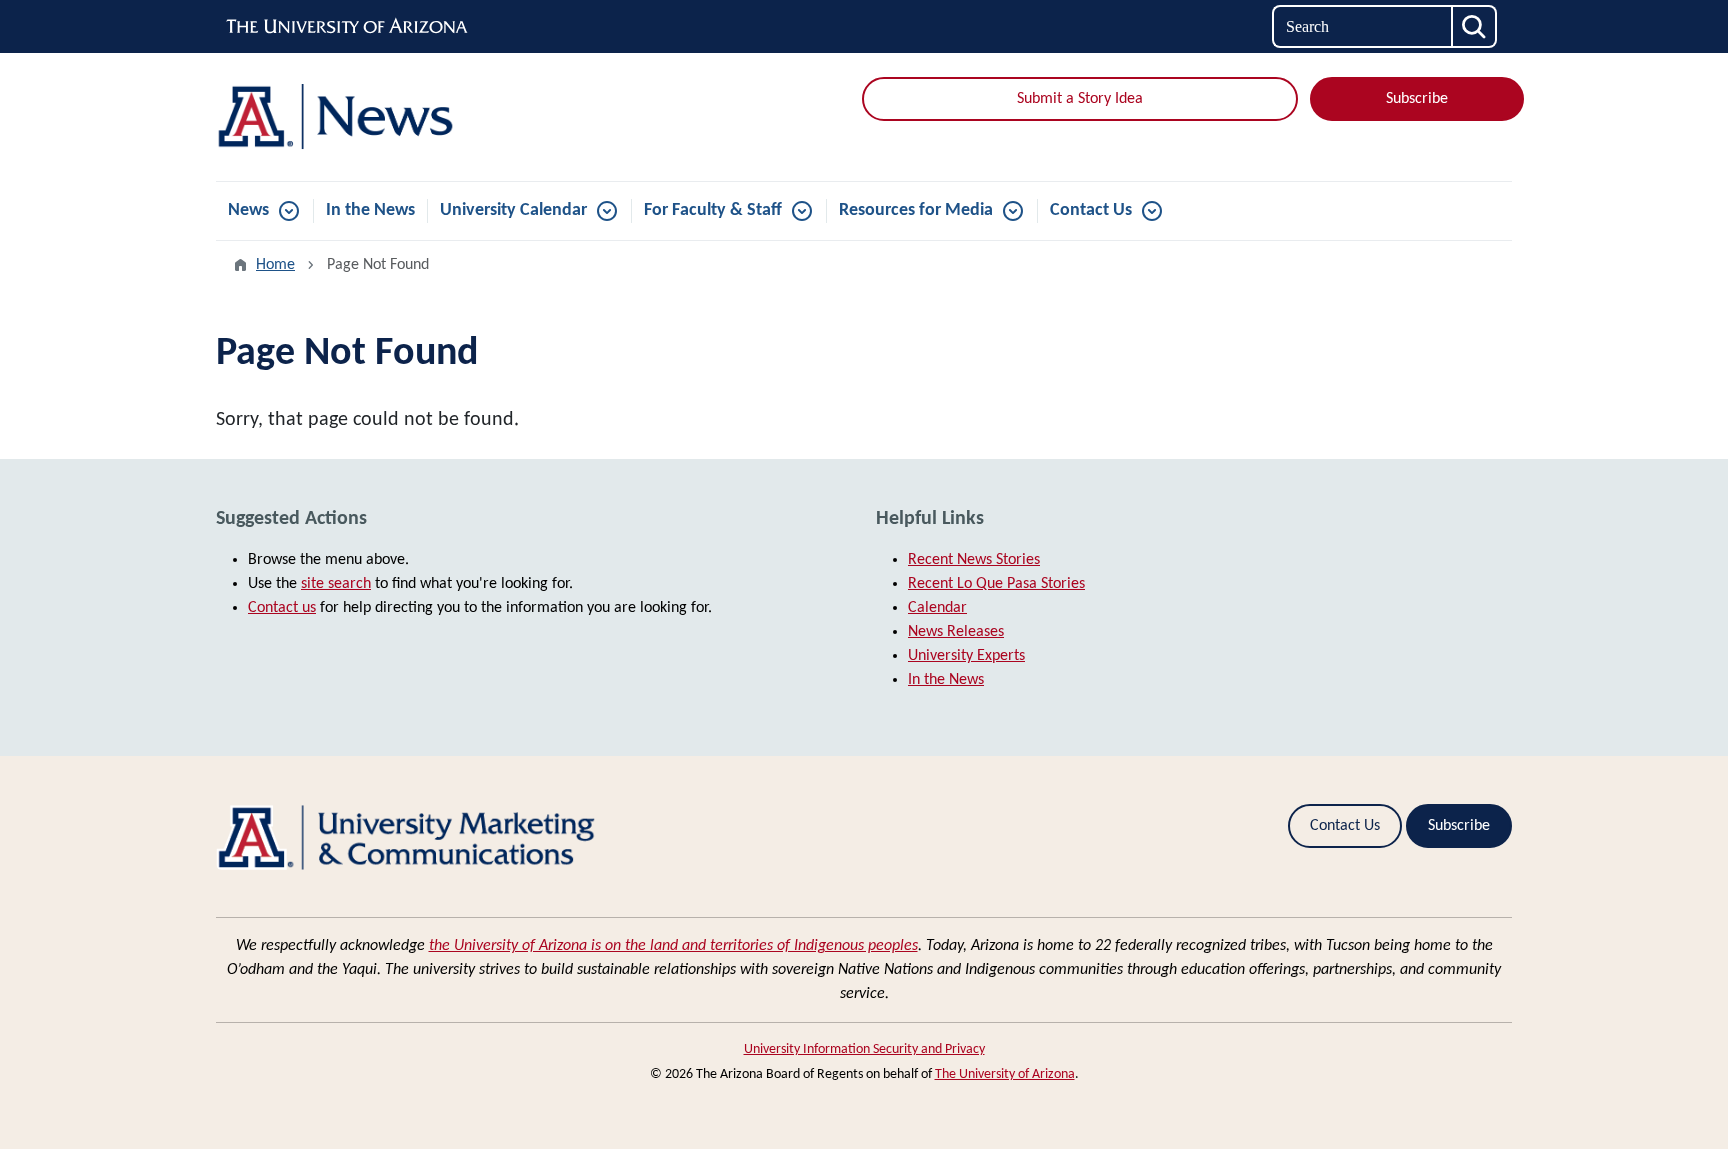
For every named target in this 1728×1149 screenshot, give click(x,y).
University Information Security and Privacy (864, 1049)
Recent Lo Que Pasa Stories (996, 584)
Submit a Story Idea (1080, 99)
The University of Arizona (1005, 1074)
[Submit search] (1475, 26)
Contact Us (1091, 210)
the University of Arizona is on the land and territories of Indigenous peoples (673, 946)
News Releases (956, 632)
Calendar (937, 608)
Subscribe (1417, 99)
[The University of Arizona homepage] (348, 27)
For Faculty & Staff (713, 210)
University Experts (966, 656)
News (248, 210)
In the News (370, 210)
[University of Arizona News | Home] (424, 117)
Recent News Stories (974, 560)
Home (275, 265)
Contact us (282, 608)
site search (336, 584)
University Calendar (513, 210)
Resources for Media (916, 210)
